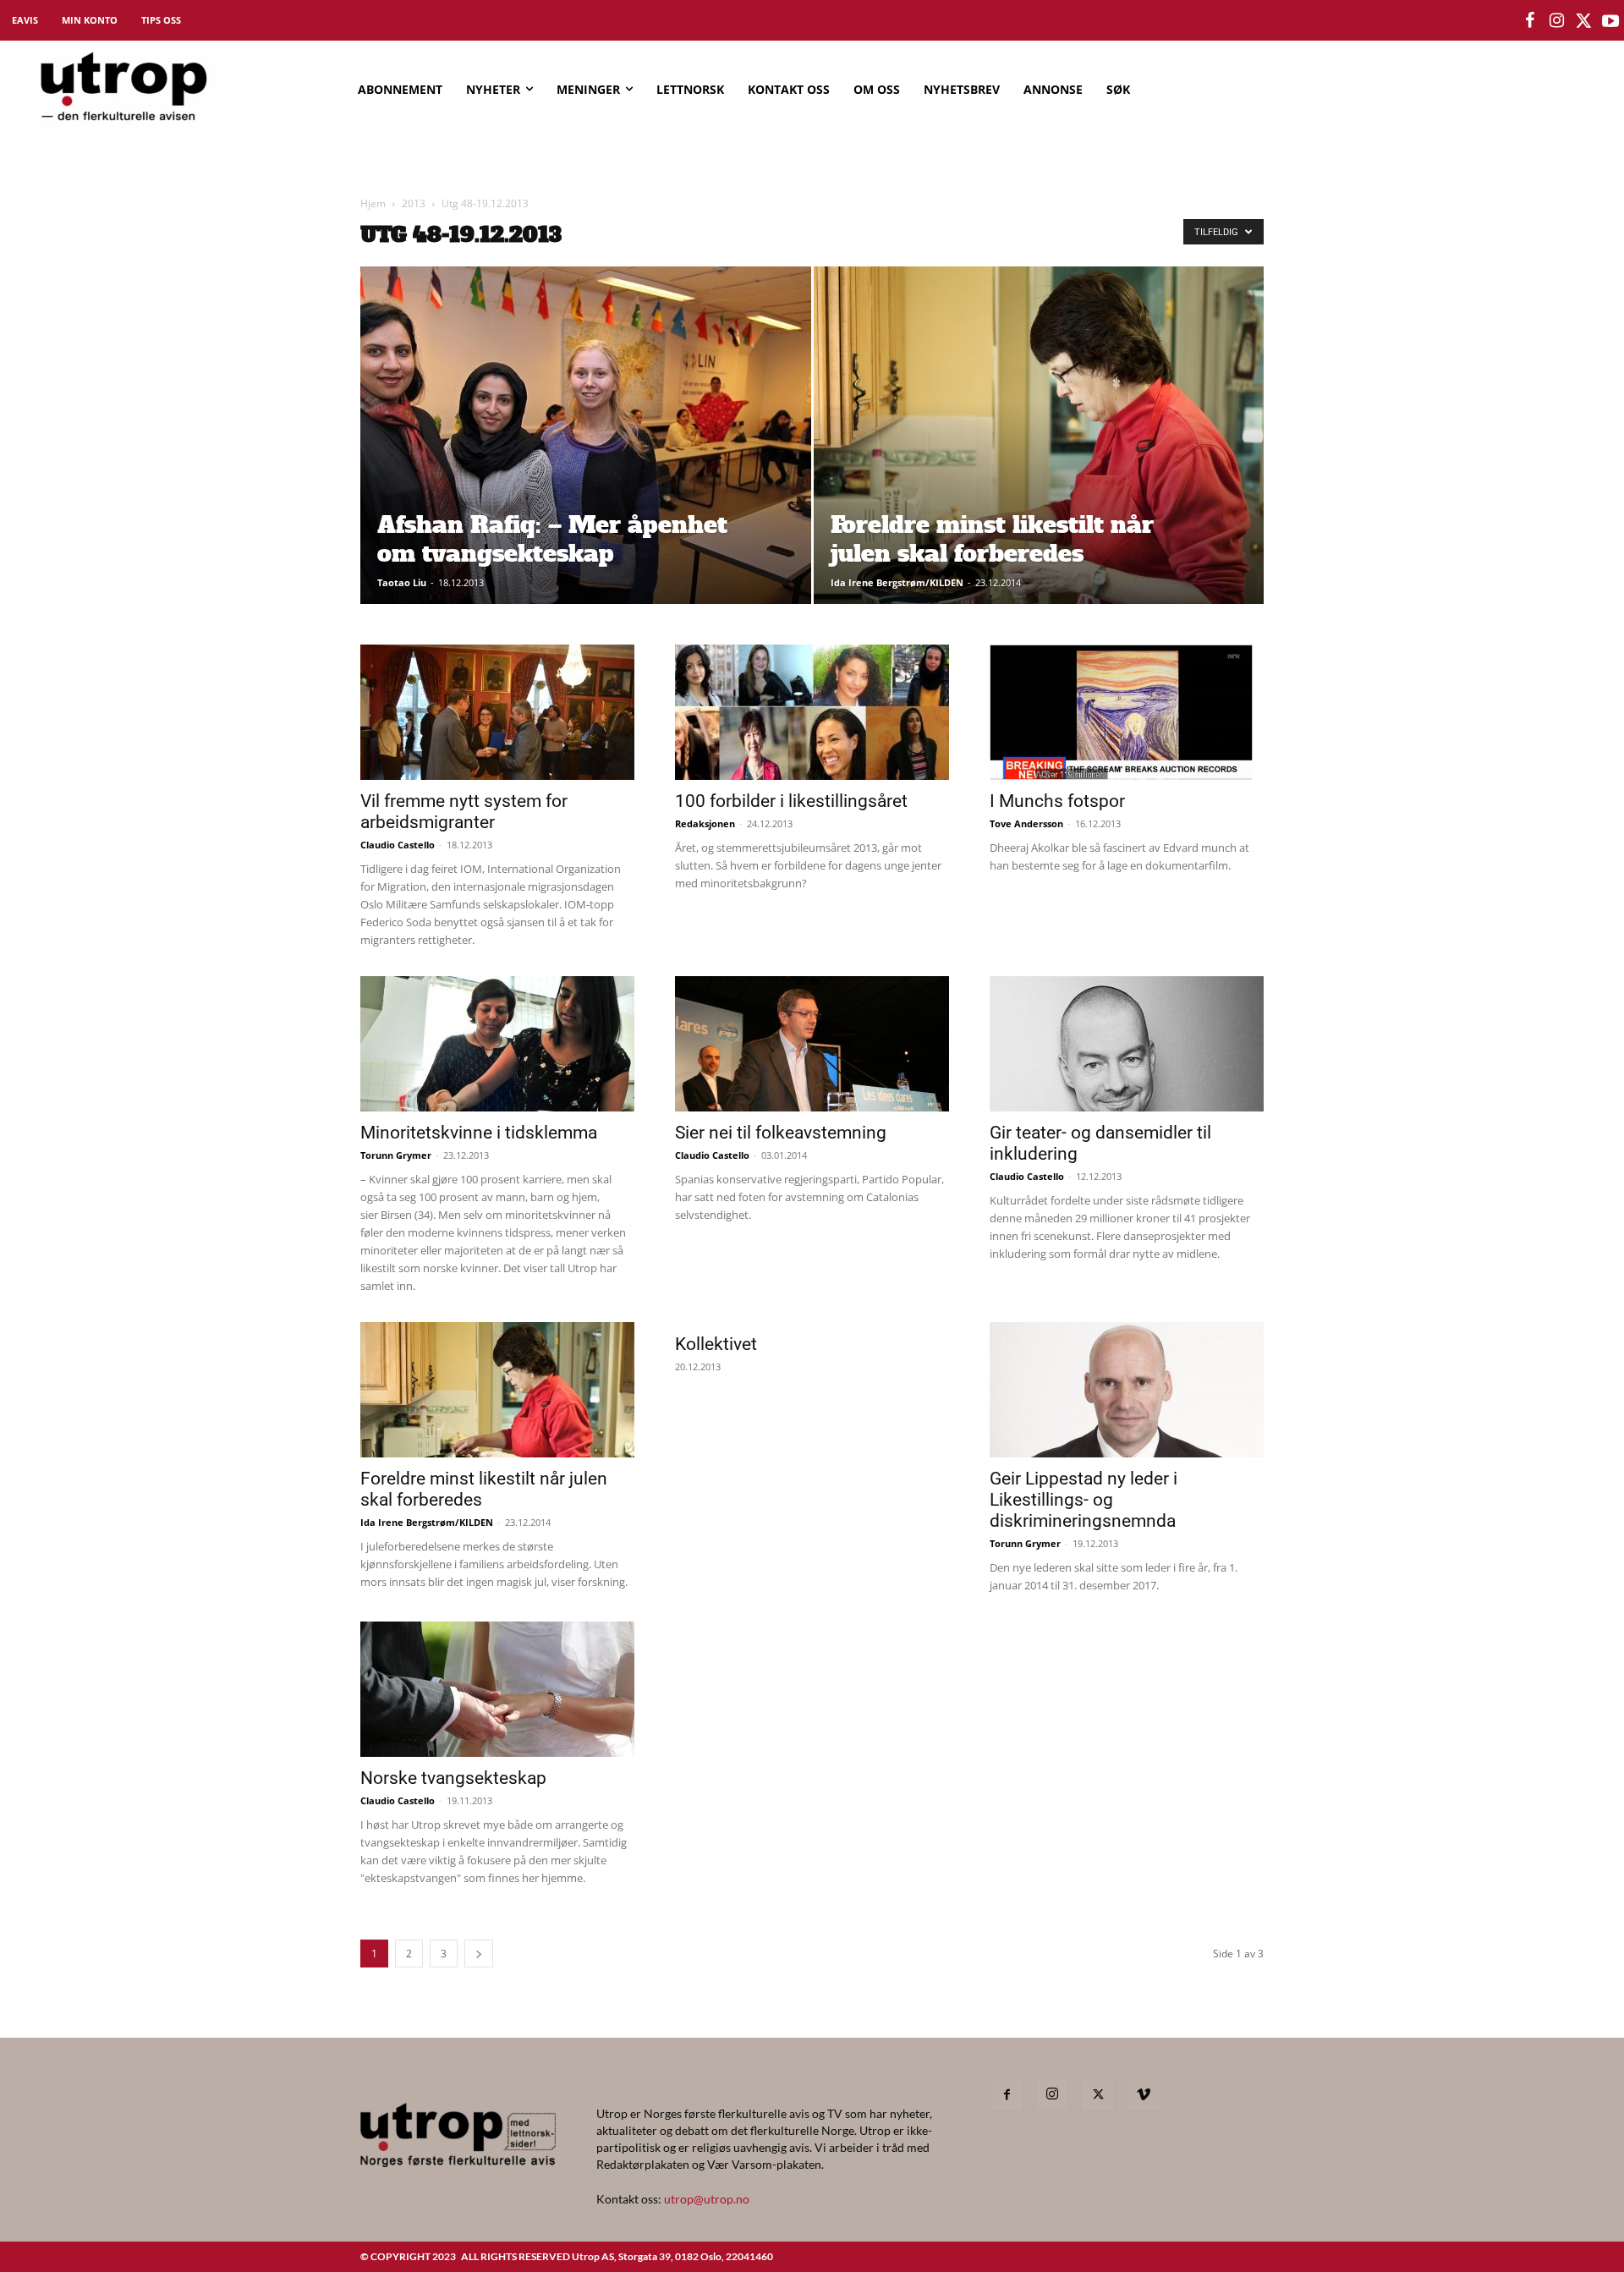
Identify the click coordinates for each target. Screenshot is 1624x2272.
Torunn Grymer (396, 1155)
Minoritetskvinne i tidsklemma (479, 1133)
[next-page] (479, 1954)
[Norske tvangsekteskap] (497, 1689)
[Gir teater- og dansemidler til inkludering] (1127, 1044)
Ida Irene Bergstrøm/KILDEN (897, 582)
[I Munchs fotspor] (1127, 712)
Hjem (373, 203)
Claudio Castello (398, 845)
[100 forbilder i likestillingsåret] (812, 712)
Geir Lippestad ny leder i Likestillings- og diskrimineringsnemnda (1084, 1500)
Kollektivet (716, 1344)
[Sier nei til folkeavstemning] (812, 1044)
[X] (1098, 2095)
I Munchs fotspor (1057, 801)
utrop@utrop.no (707, 2199)
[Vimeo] (1144, 2095)
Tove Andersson (1026, 823)
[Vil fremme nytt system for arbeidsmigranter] (497, 712)
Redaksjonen (705, 823)
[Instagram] (1052, 2094)
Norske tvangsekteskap (453, 1778)
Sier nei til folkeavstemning (781, 1133)
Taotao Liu (402, 582)
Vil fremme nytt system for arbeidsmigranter (464, 812)
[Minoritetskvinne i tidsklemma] (497, 1044)
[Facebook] (1007, 2095)
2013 (414, 203)
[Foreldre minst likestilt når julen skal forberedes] (1039, 462)
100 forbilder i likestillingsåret (791, 801)
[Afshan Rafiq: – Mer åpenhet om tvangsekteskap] (586, 462)
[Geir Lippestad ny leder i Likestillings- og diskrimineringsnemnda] (1127, 1390)
